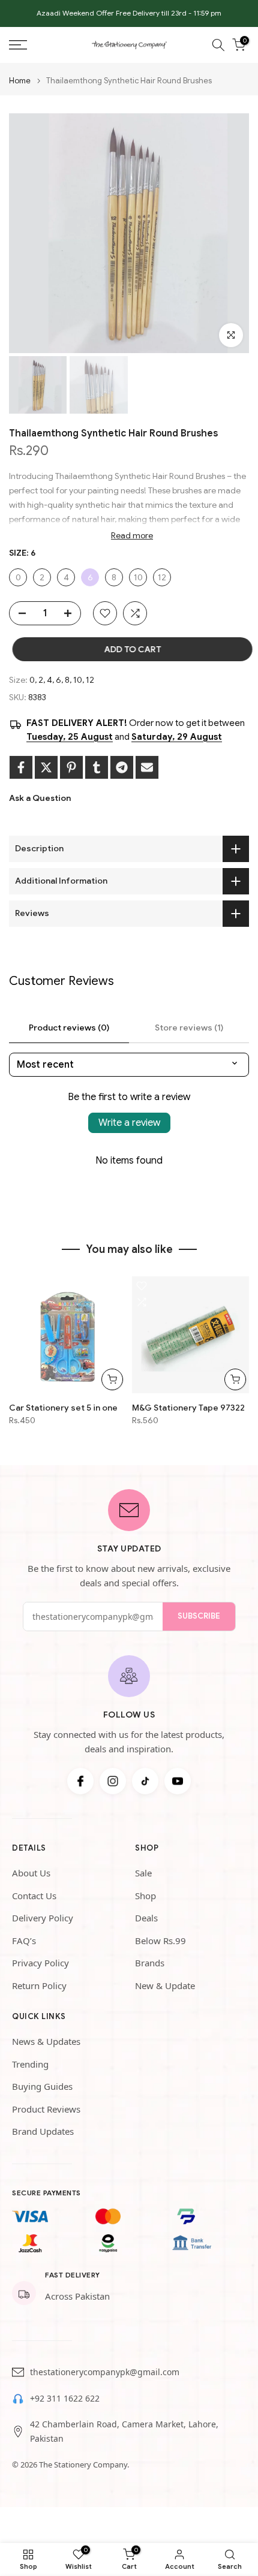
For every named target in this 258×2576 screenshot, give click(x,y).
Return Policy (39, 1986)
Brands (150, 1963)
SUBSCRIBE (199, 1616)
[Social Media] (80, 1781)
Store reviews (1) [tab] (189, 1028)
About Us (31, 1873)
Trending (30, 2064)
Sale (143, 1873)
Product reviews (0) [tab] (69, 1028)
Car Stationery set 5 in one (63, 1408)
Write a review (129, 1123)
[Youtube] (178, 1781)
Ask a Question (40, 798)
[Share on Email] (147, 767)
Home (20, 81)
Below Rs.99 (160, 1941)
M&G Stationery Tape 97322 (188, 1408)
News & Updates (46, 2041)
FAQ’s (24, 1941)
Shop (145, 1896)
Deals (146, 1918)
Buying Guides (42, 2086)
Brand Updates (43, 2131)
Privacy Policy (40, 1963)
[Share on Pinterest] (71, 767)
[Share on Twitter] (46, 767)
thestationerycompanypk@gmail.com (105, 2372)
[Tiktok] (145, 1781)
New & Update (165, 1986)
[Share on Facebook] (21, 767)
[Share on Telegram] (122, 767)
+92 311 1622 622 (65, 2398)
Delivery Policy (43, 1918)
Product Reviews (46, 2109)
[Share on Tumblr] (97, 767)
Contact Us (34, 1896)
